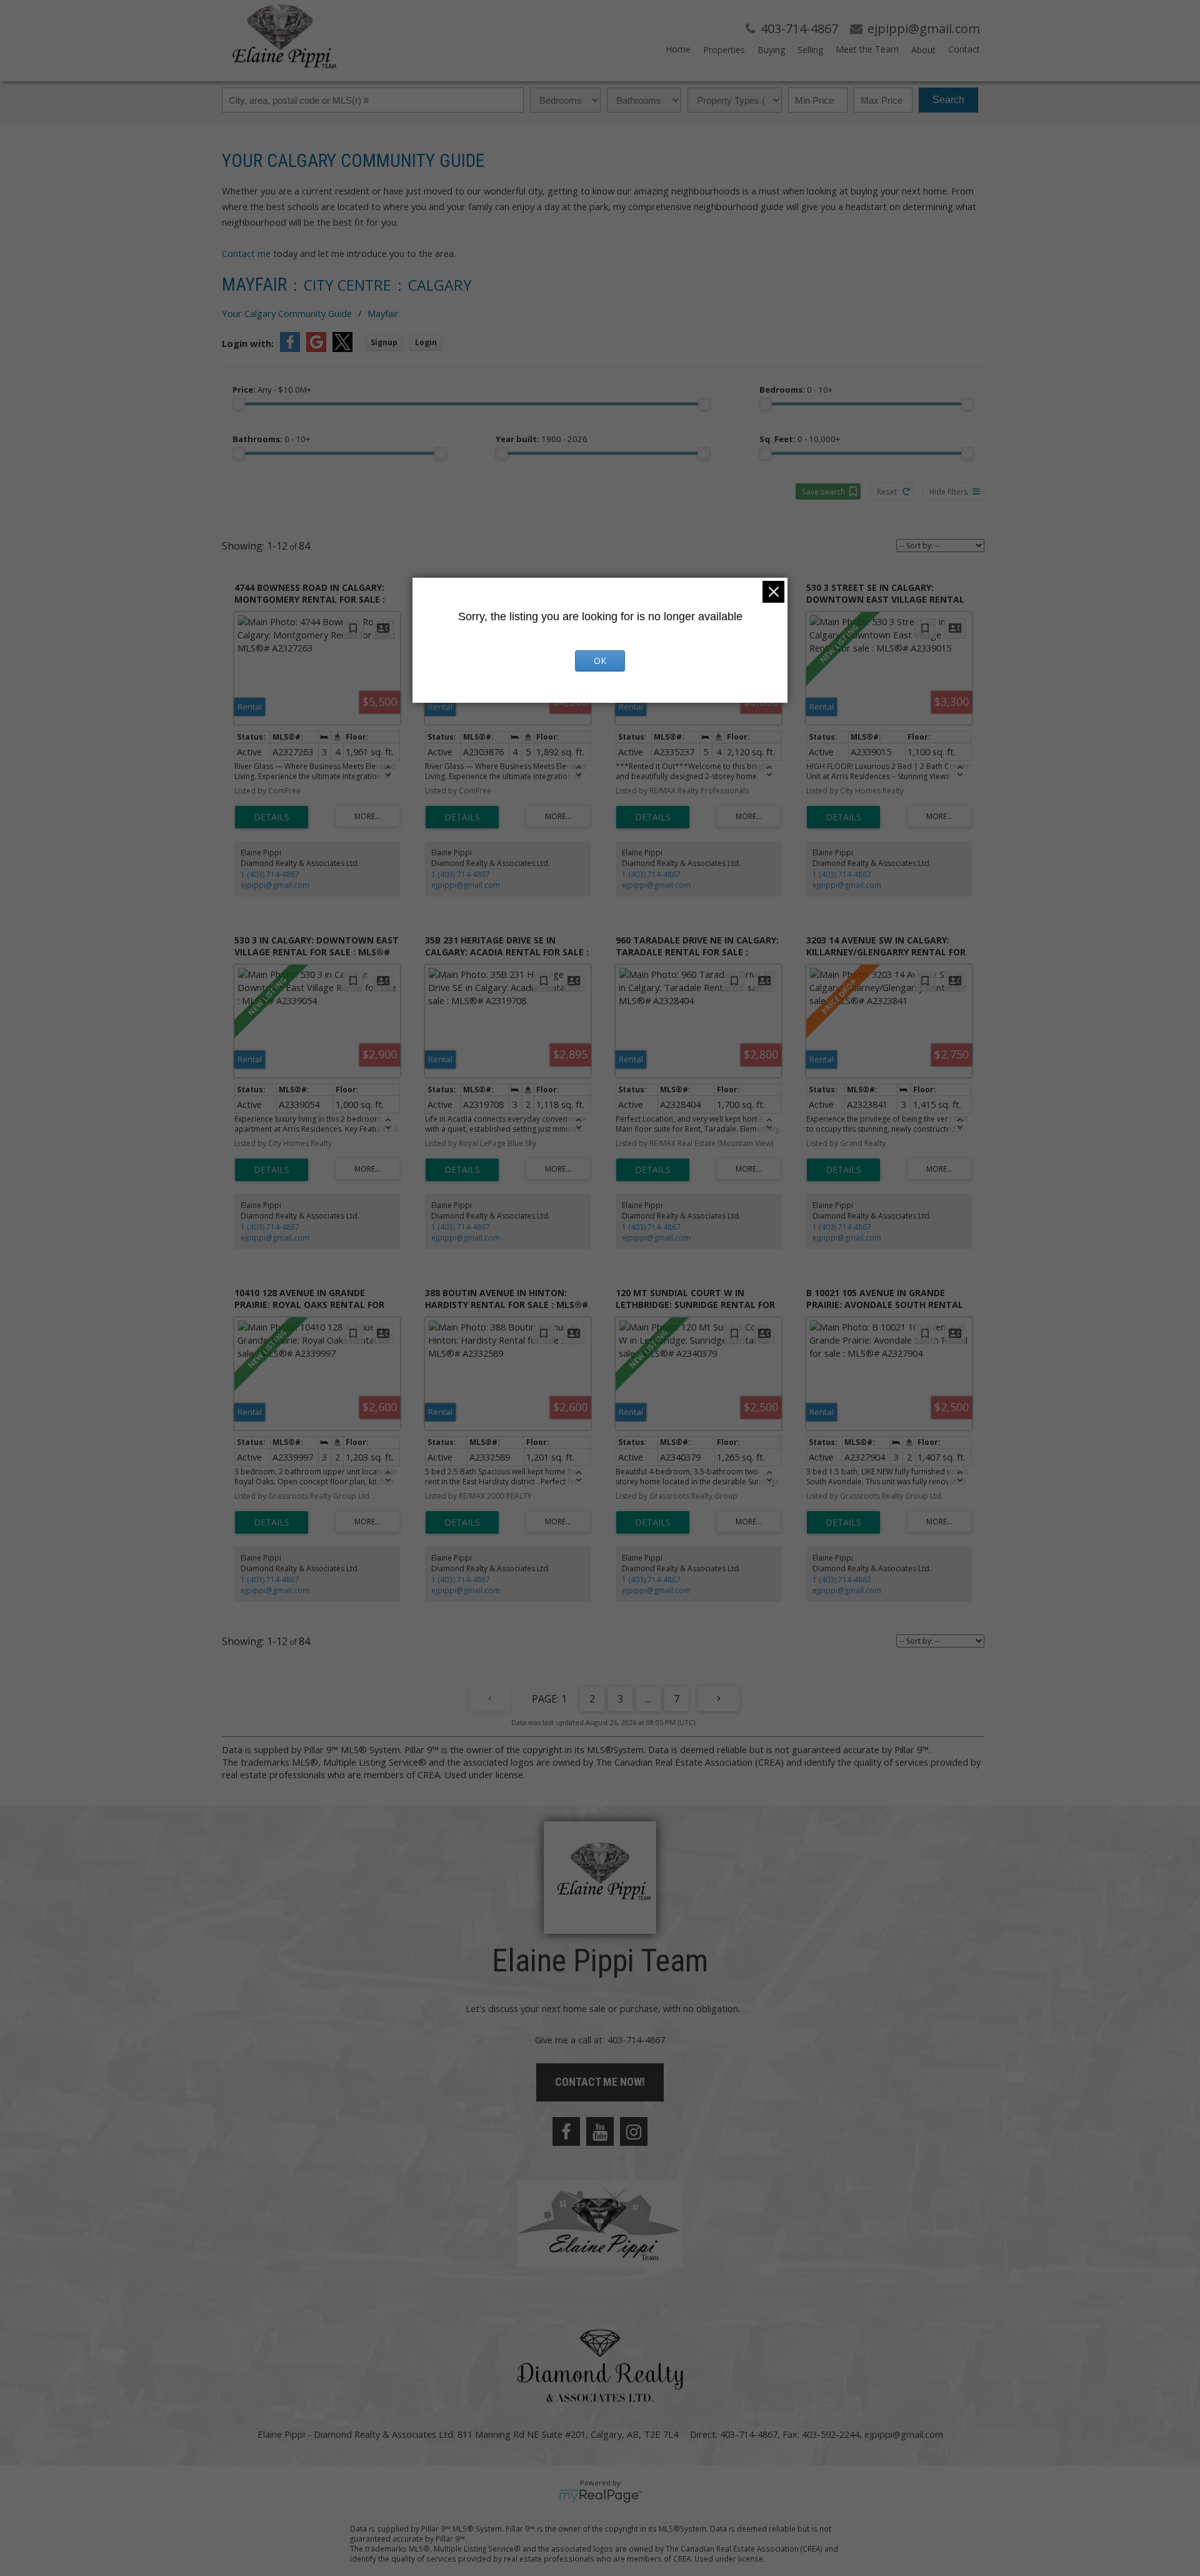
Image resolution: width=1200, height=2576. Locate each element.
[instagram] (634, 2131)
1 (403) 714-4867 (270, 874)
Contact (964, 49)
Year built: (542, 439)
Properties (724, 50)
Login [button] (426, 342)
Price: (272, 390)
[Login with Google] (316, 348)
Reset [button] (887, 491)
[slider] (239, 404)
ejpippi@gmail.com (275, 885)
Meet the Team (867, 49)
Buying (771, 50)
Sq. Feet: (800, 439)
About (923, 50)
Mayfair (383, 313)
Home (678, 49)
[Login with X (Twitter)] (342, 348)
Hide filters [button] (949, 491)
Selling (810, 50)
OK (600, 661)
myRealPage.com (600, 2496)
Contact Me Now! (600, 2082)
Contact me (246, 253)
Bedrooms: (796, 390)
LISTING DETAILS (272, 817)
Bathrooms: (271, 439)
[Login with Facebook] (290, 348)
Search (948, 100)
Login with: (248, 343)
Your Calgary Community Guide (287, 313)
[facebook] (566, 2131)
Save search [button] (823, 491)
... (648, 1699)
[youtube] (600, 2131)
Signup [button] (384, 342)
